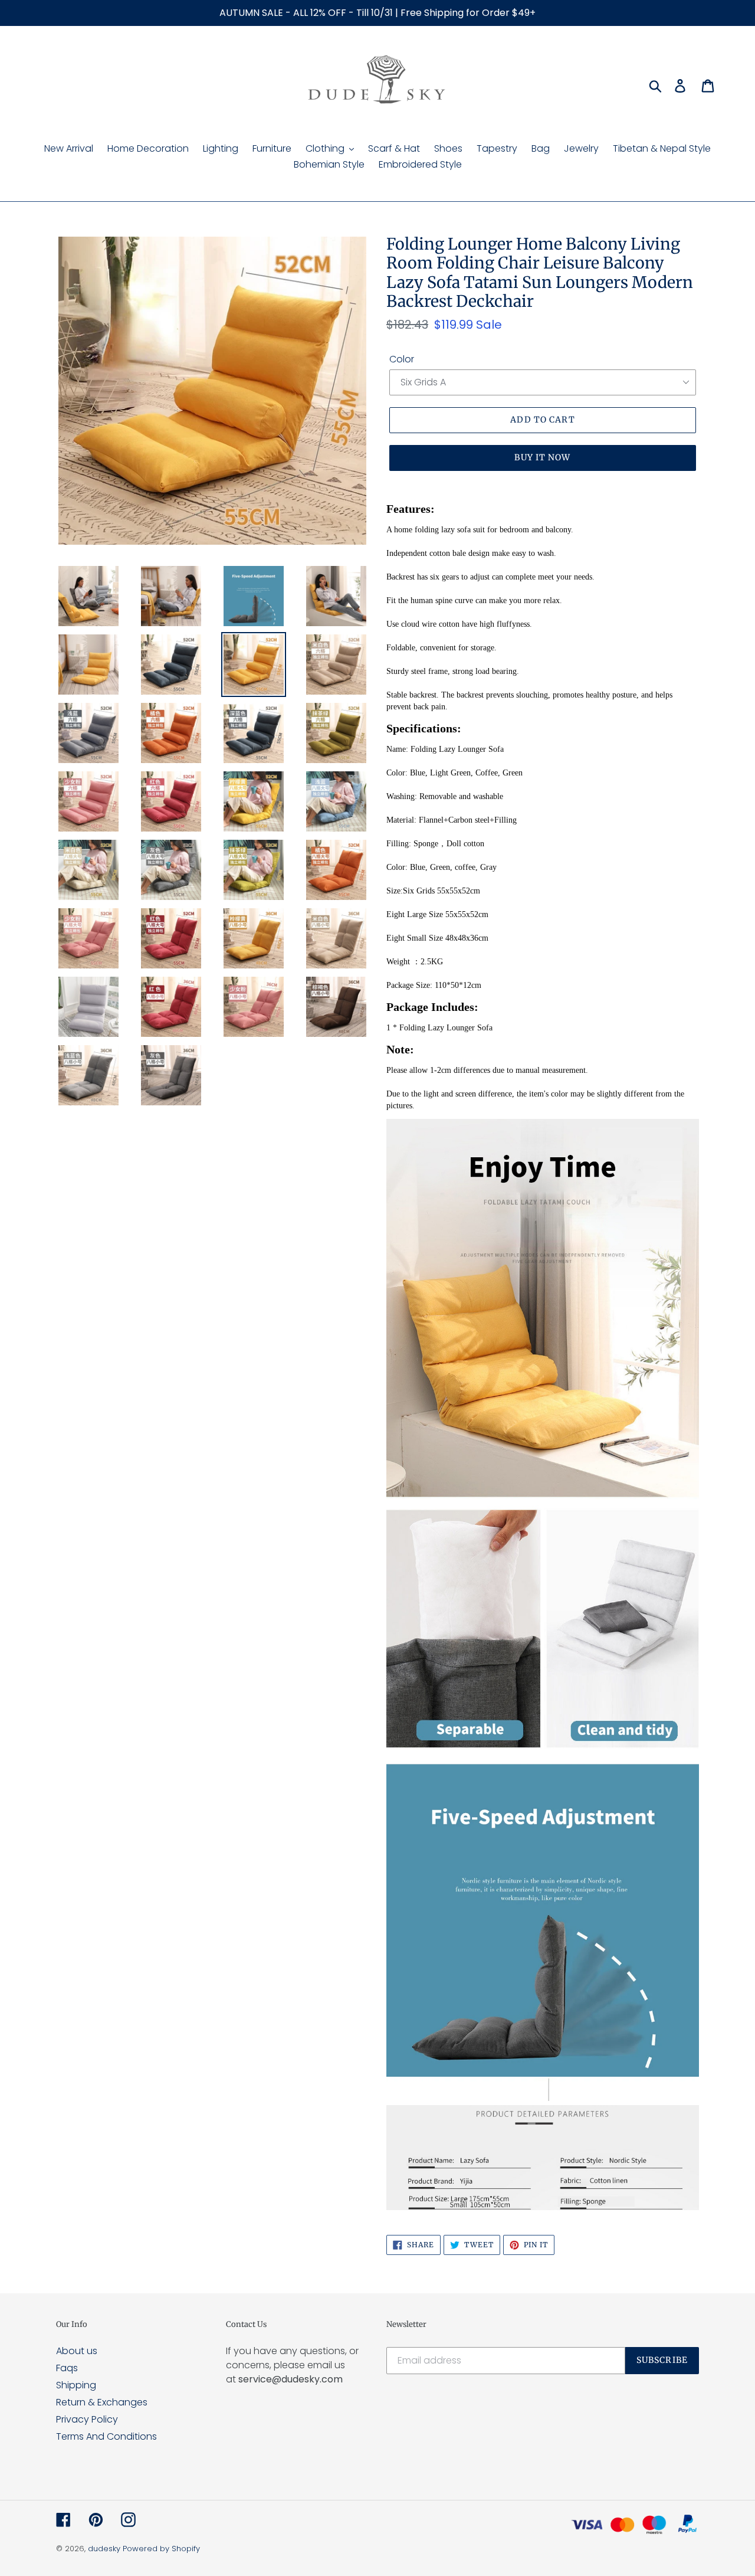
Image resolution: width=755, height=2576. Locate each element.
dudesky (104, 2549)
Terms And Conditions (106, 2436)
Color (402, 359)
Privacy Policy (87, 2419)
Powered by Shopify (161, 2549)
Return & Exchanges (102, 2402)
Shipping (76, 2385)
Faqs (67, 2368)
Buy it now (542, 457)
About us (77, 2351)
